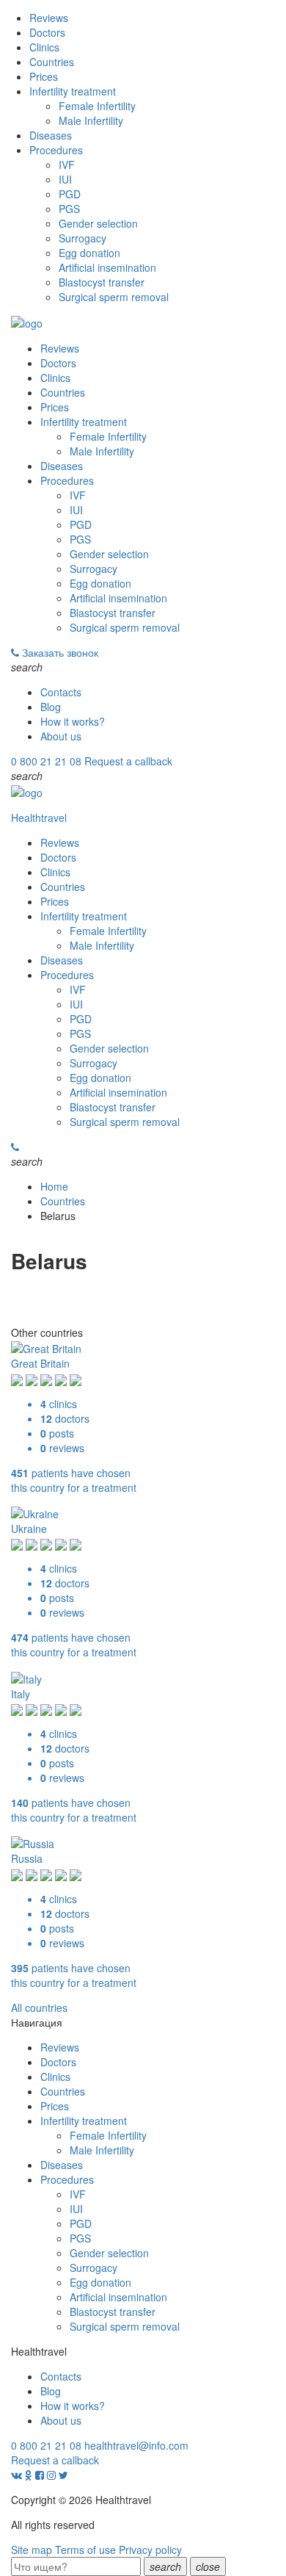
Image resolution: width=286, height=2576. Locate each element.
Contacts (61, 692)
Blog (51, 707)
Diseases (51, 135)
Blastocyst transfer (102, 282)
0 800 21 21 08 (46, 761)
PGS (69, 209)
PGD (70, 194)
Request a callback (128, 761)
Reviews (49, 18)
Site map (32, 2550)
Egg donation (89, 253)
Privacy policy (150, 2550)
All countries (39, 2007)
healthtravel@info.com (136, 2445)
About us (61, 736)
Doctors (47, 32)
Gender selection (98, 223)
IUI (65, 179)
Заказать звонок (60, 652)
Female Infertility (97, 106)
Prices (44, 76)
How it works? (73, 721)
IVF (67, 165)
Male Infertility (91, 120)
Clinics (44, 47)
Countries (52, 62)
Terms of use (85, 2550)
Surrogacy (82, 238)
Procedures (56, 150)
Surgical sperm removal (114, 297)
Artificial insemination (107, 267)
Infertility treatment (73, 91)
